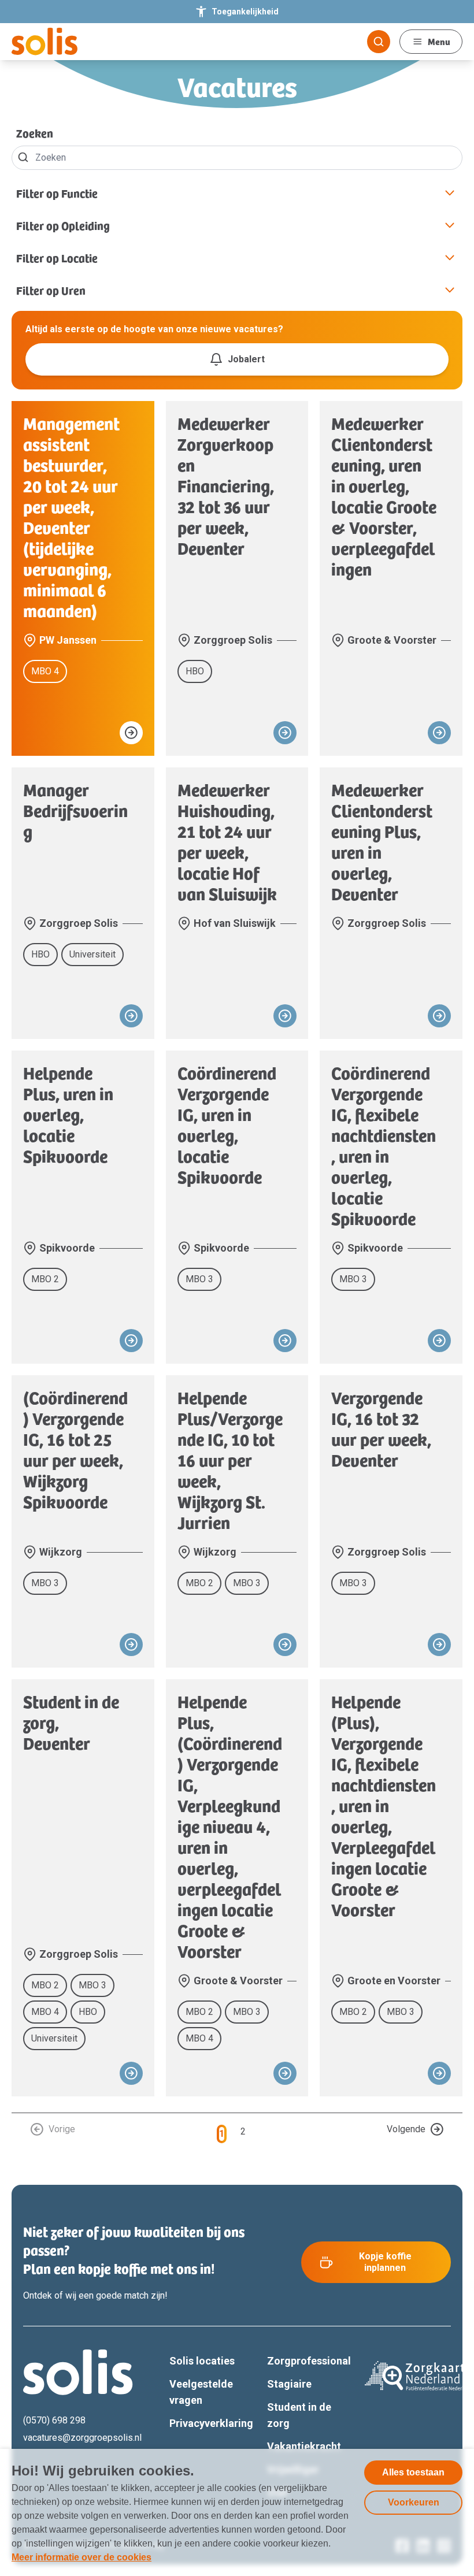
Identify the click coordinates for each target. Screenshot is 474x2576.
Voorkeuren (414, 2502)
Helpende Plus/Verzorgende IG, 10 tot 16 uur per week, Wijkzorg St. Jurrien (230, 1460)
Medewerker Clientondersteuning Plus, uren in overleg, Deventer (382, 841)
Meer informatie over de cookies (82, 2557)
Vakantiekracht (304, 2446)
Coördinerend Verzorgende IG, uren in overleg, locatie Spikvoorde (227, 1124)
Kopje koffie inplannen (385, 2262)
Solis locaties (202, 2361)
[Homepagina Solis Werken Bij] (45, 42)
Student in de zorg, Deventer (71, 1722)
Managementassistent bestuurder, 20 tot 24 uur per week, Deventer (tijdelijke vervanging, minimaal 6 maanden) (71, 517)
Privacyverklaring (211, 2423)
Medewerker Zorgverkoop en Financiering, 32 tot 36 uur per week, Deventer (226, 485)
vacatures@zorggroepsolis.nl (82, 2438)
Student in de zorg (299, 2415)
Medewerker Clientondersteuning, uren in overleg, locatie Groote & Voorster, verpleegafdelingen (384, 496)
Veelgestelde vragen (201, 2392)
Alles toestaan (413, 2472)
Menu (439, 41)
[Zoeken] (379, 42)
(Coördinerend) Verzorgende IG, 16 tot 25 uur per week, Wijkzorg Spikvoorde (75, 1449)
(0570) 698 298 (54, 2420)
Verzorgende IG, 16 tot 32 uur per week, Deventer (381, 1428)
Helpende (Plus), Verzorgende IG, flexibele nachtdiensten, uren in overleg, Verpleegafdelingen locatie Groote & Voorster (384, 1805)
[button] (237, 193)
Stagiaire (289, 2384)
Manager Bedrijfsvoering (75, 810)
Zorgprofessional (309, 2361)
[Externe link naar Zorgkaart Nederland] (418, 2376)
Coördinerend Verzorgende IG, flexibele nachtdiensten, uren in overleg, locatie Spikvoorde (384, 1145)
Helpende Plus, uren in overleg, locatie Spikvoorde (68, 1114)
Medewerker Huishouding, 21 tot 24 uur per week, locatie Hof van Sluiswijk (227, 841)
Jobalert (246, 359)
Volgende (406, 2129)
